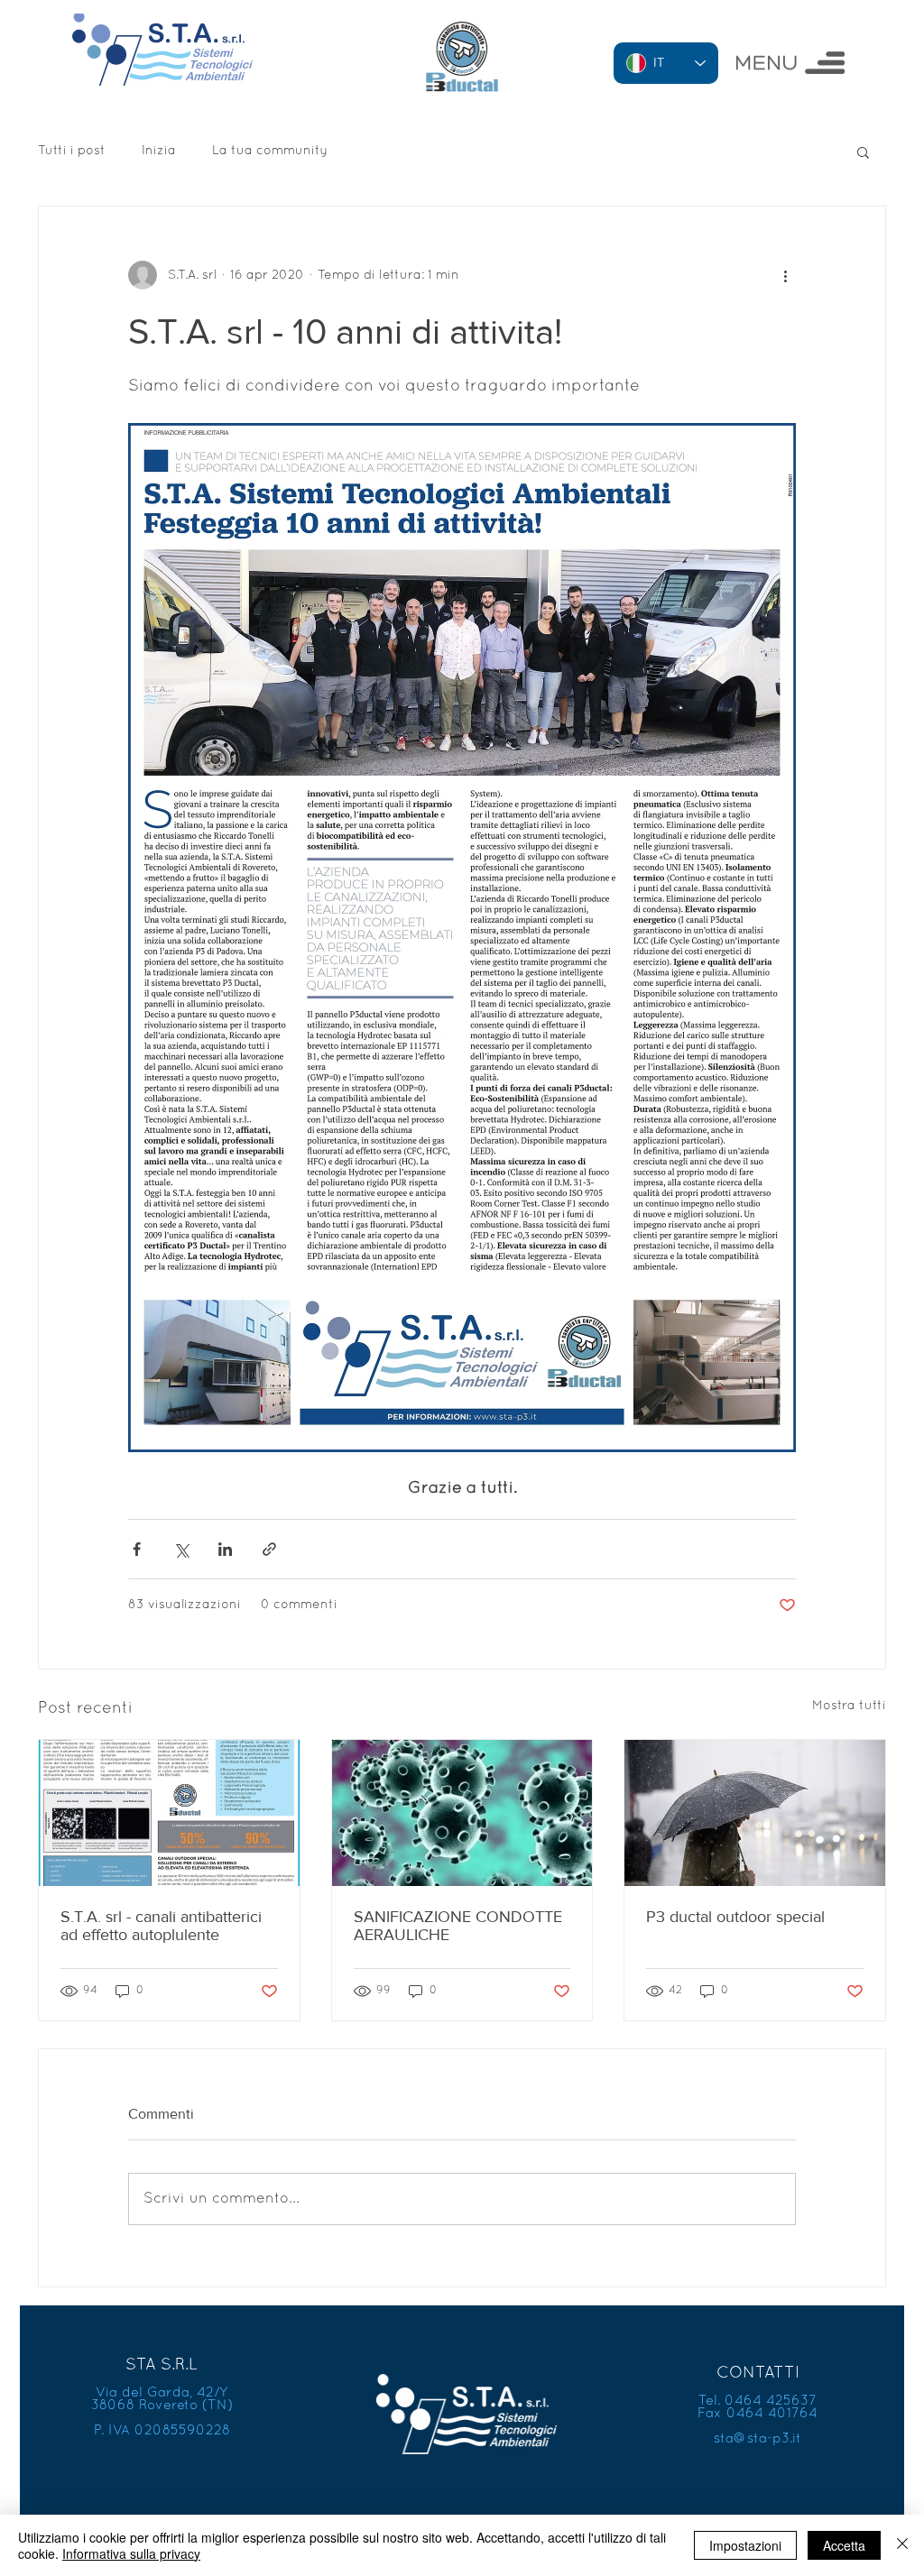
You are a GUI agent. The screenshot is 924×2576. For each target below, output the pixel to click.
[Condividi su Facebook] (137, 1549)
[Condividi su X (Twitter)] (181, 1549)
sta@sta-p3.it (758, 2439)
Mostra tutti (849, 1706)
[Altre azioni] (785, 275)
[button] (790, 63)
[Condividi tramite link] (269, 1549)
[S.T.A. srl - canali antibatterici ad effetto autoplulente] (169, 1813)
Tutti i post (72, 151)
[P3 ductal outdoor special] (755, 1813)
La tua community (270, 151)
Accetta (844, 2545)
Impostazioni (745, 2545)
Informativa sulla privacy (131, 2553)
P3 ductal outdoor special (735, 1917)
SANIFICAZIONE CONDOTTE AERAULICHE (458, 1926)
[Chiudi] (902, 2545)
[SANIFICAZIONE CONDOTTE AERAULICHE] (462, 1813)
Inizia (159, 151)
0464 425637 (771, 2401)
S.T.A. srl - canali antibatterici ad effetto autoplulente (161, 1926)
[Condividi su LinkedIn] (225, 1549)
